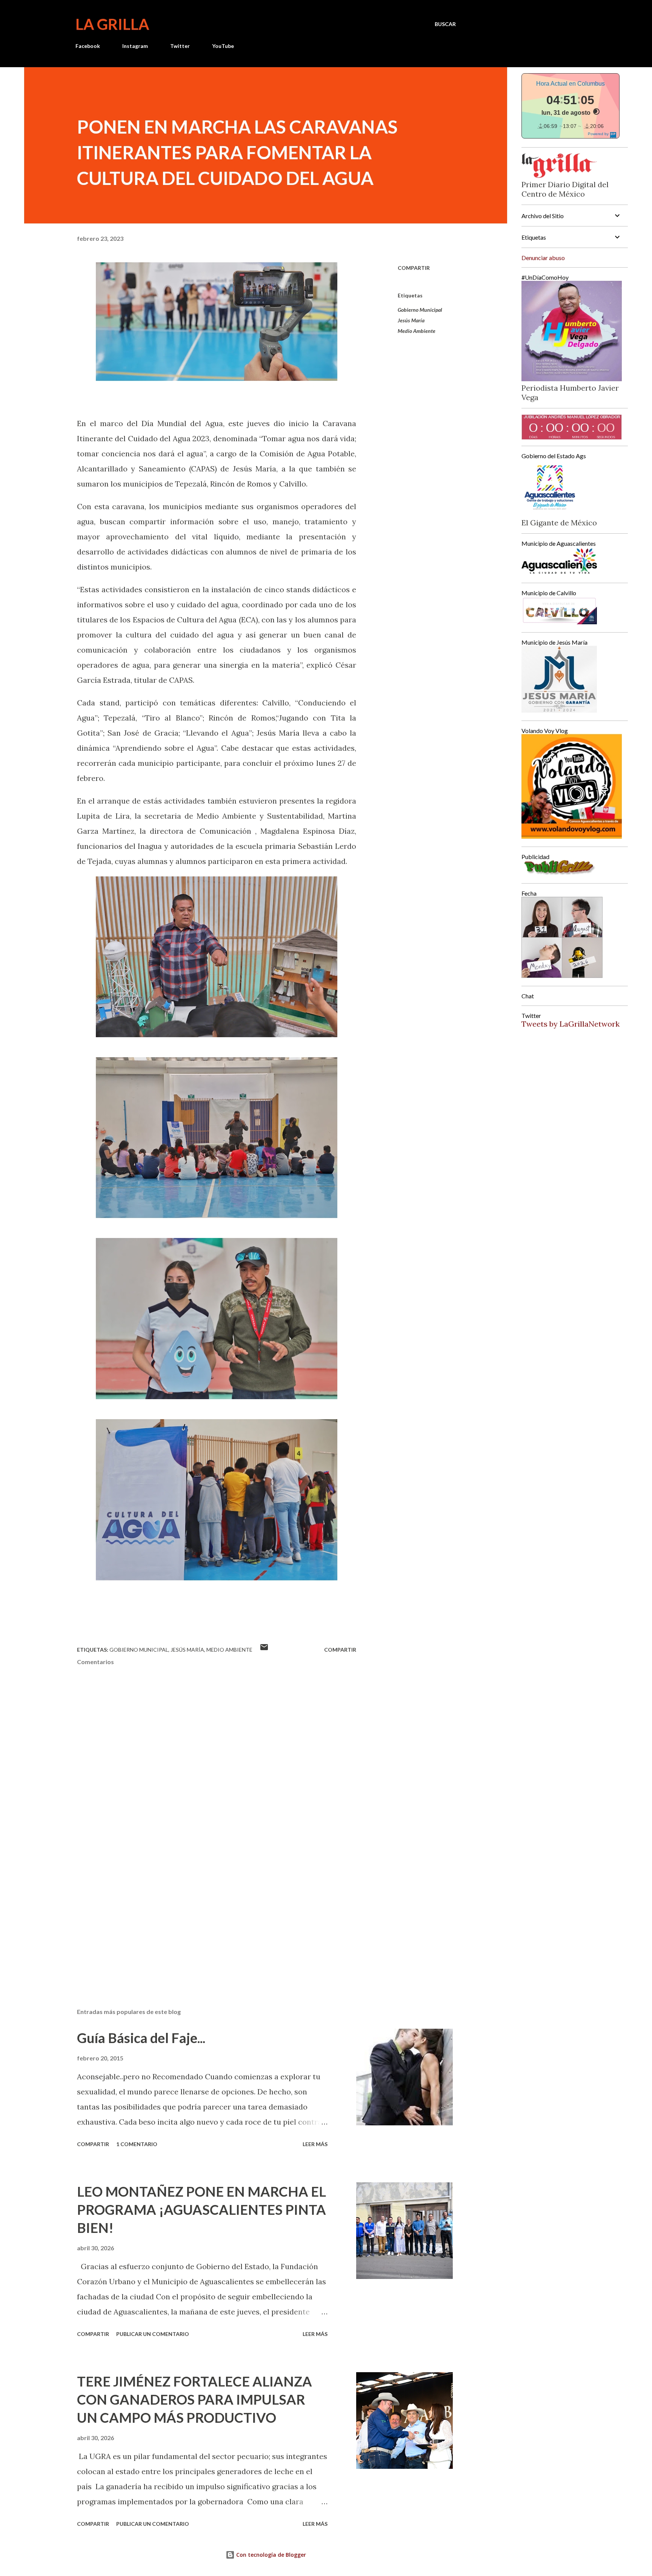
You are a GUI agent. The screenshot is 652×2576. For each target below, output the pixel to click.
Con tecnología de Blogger (270, 2555)
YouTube (223, 46)
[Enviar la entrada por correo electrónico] (264, 1650)
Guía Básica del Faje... (141, 2038)
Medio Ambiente (417, 331)
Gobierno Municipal (420, 310)
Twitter (180, 46)
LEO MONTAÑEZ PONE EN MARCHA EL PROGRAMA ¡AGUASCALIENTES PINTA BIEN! (201, 2210)
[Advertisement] (205, 1914)
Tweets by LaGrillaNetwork (570, 1024)
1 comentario (137, 2144)
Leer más (315, 2144)
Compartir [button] (414, 268)
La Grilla (112, 24)
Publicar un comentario (153, 2334)
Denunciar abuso (543, 258)
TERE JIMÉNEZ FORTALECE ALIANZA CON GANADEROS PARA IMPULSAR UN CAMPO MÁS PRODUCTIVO (195, 2399)
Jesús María (411, 320)
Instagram (135, 46)
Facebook (88, 46)
